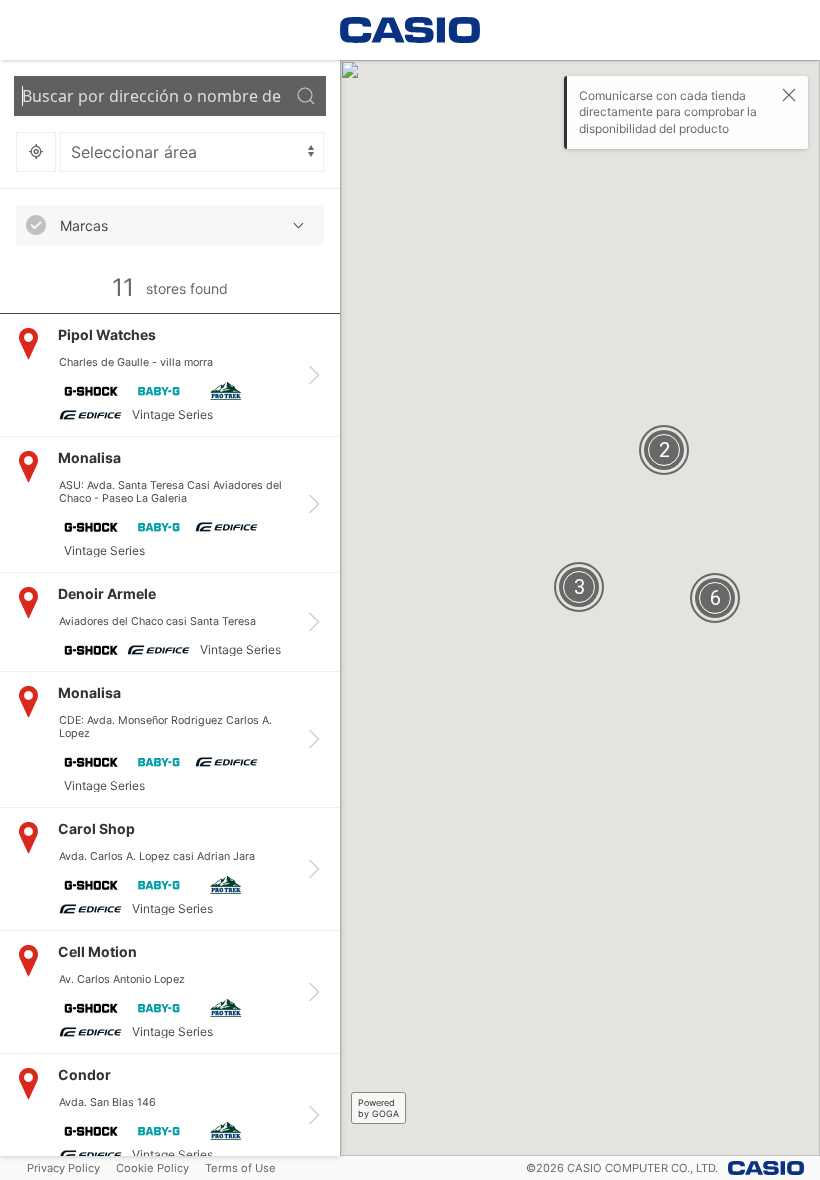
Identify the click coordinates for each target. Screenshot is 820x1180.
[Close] (789, 95)
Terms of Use (240, 1168)
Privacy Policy (63, 1168)
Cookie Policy (152, 1168)
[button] (170, 225)
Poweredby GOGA (378, 1108)
